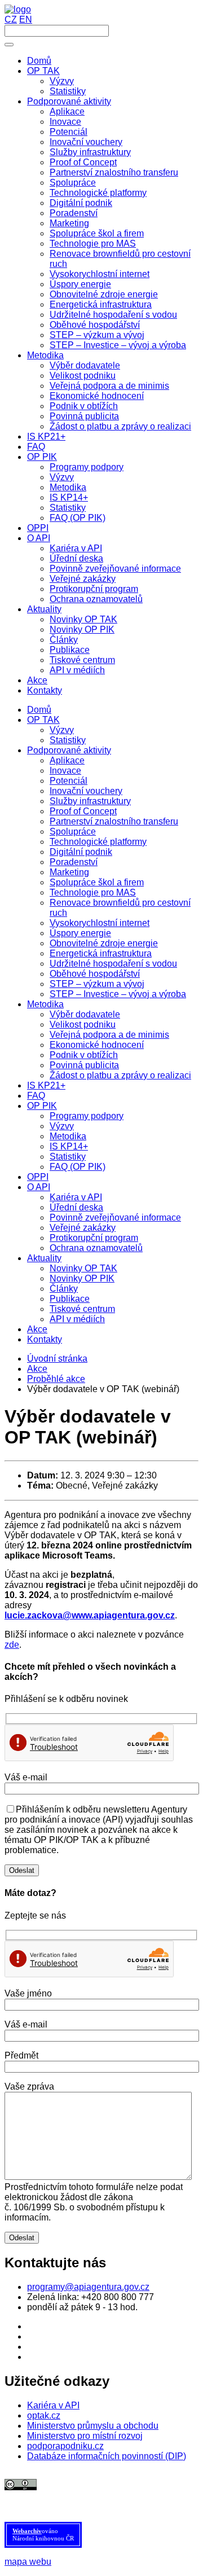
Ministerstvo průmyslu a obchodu (93, 2426)
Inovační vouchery (86, 791)
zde (12, 1645)
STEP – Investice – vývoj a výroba (118, 994)
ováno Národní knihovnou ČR (43, 2535)
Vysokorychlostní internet (100, 923)
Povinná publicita (84, 1065)
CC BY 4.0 (107, 2495)
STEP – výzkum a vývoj (97, 984)
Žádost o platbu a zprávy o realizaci (120, 1075)
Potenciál (69, 781)
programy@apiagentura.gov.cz (88, 2287)
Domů (39, 710)
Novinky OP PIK (82, 1278)
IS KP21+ (46, 1085)
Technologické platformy (98, 842)
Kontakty (45, 1339)
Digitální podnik (81, 852)
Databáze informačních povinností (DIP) (107, 2456)
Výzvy (62, 730)
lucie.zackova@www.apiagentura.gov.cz (90, 1615)
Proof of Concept (83, 811)
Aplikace (67, 760)
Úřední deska (76, 1207)
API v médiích (77, 1319)
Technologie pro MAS (93, 892)
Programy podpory (87, 1116)
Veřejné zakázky (83, 1228)
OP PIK (42, 1106)
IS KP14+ (69, 1146)
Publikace (70, 1299)
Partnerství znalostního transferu (114, 821)
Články (64, 1289)
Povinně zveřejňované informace (115, 1217)
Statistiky (68, 740)
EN (26, 19)
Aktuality (44, 1258)
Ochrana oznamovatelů (96, 1248)
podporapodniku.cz (65, 2446)
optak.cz (44, 2415)
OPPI (38, 1177)
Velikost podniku (83, 1024)
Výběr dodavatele (85, 1014)
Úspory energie (80, 933)
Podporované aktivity (69, 750)
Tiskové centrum (82, 1309)
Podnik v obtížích (84, 1055)
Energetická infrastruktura (101, 953)
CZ (11, 19)
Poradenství (74, 862)
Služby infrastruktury (90, 801)
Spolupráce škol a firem (97, 882)
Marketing (69, 872)
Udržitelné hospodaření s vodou (113, 964)
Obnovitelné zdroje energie (104, 943)
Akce (37, 1329)
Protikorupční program (94, 1238)
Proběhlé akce (56, 1379)
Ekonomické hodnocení (97, 1045)
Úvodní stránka (57, 1359)
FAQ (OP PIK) (78, 1167)
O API (39, 1187)
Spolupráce (73, 831)
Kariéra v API (76, 1197)
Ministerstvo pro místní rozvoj (85, 2436)
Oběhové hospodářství (95, 974)
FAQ (36, 1096)
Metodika (45, 1004)
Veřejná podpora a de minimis (109, 1035)
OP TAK (43, 720)
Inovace (65, 771)
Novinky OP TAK (83, 1268)
